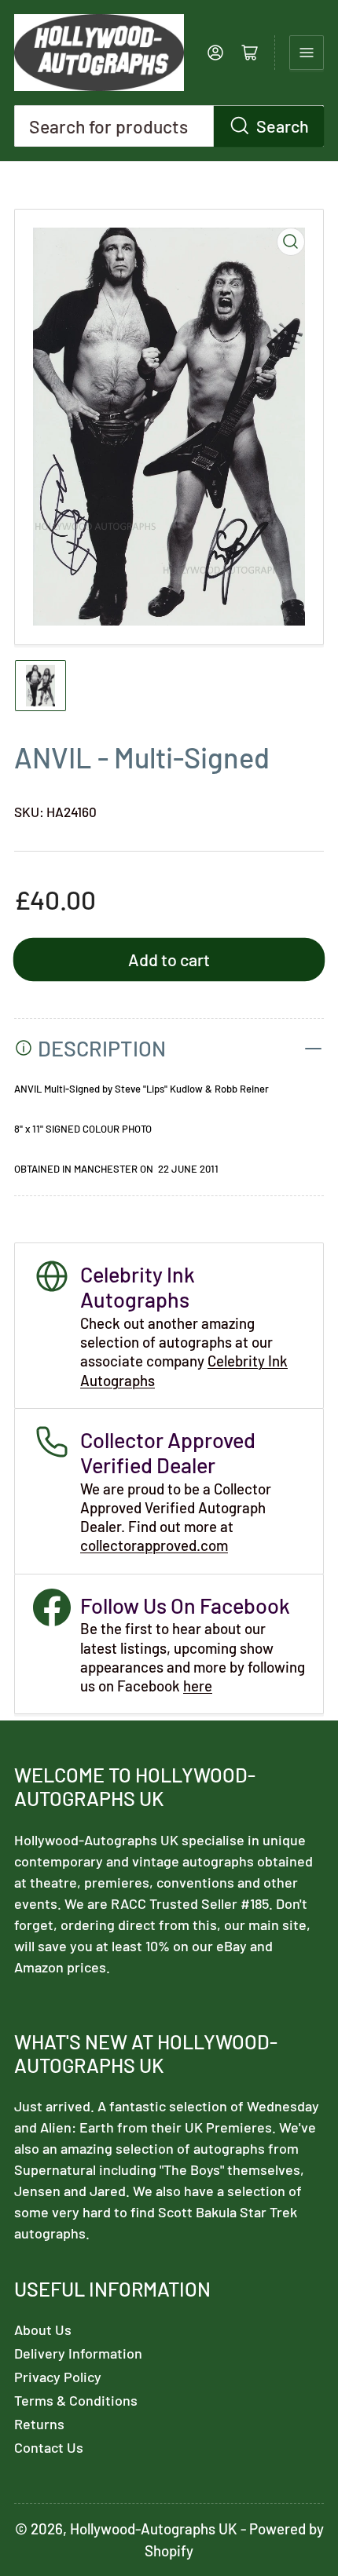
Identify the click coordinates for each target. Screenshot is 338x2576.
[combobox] (169, 126)
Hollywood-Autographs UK (154, 2529)
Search (283, 126)
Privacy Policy (58, 2377)
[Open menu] (307, 53)
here (198, 1686)
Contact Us (49, 2447)
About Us (43, 2330)
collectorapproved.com (154, 1545)
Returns (39, 2424)
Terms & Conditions (76, 2400)
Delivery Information (78, 2353)
